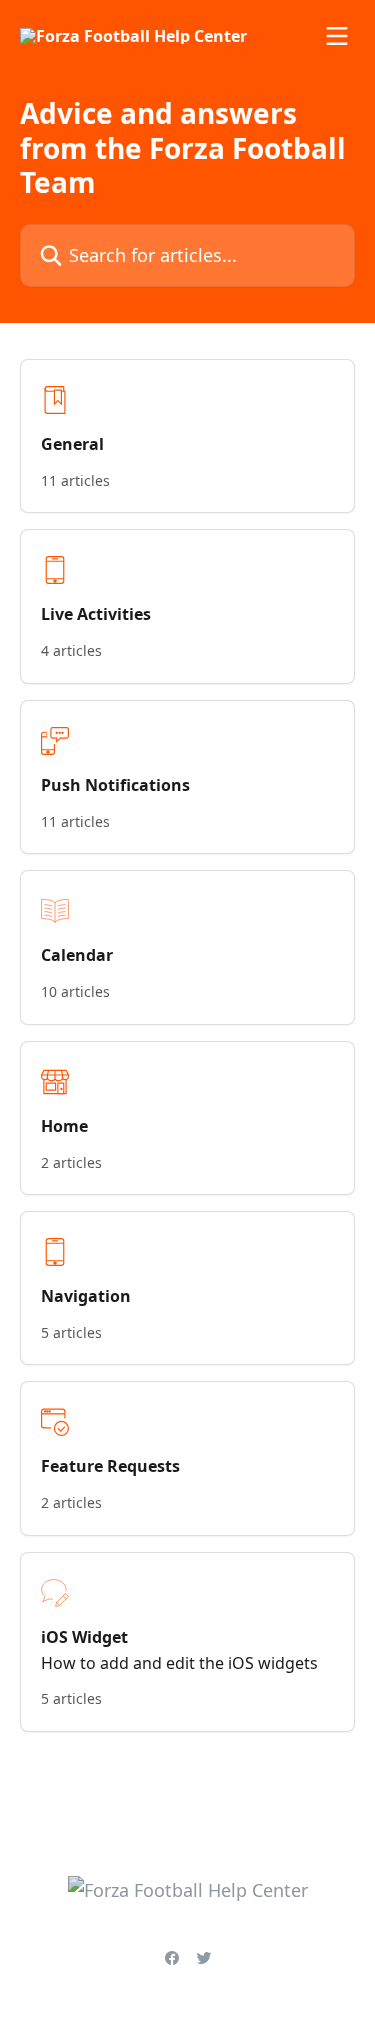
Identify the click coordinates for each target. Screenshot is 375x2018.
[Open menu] (337, 36)
